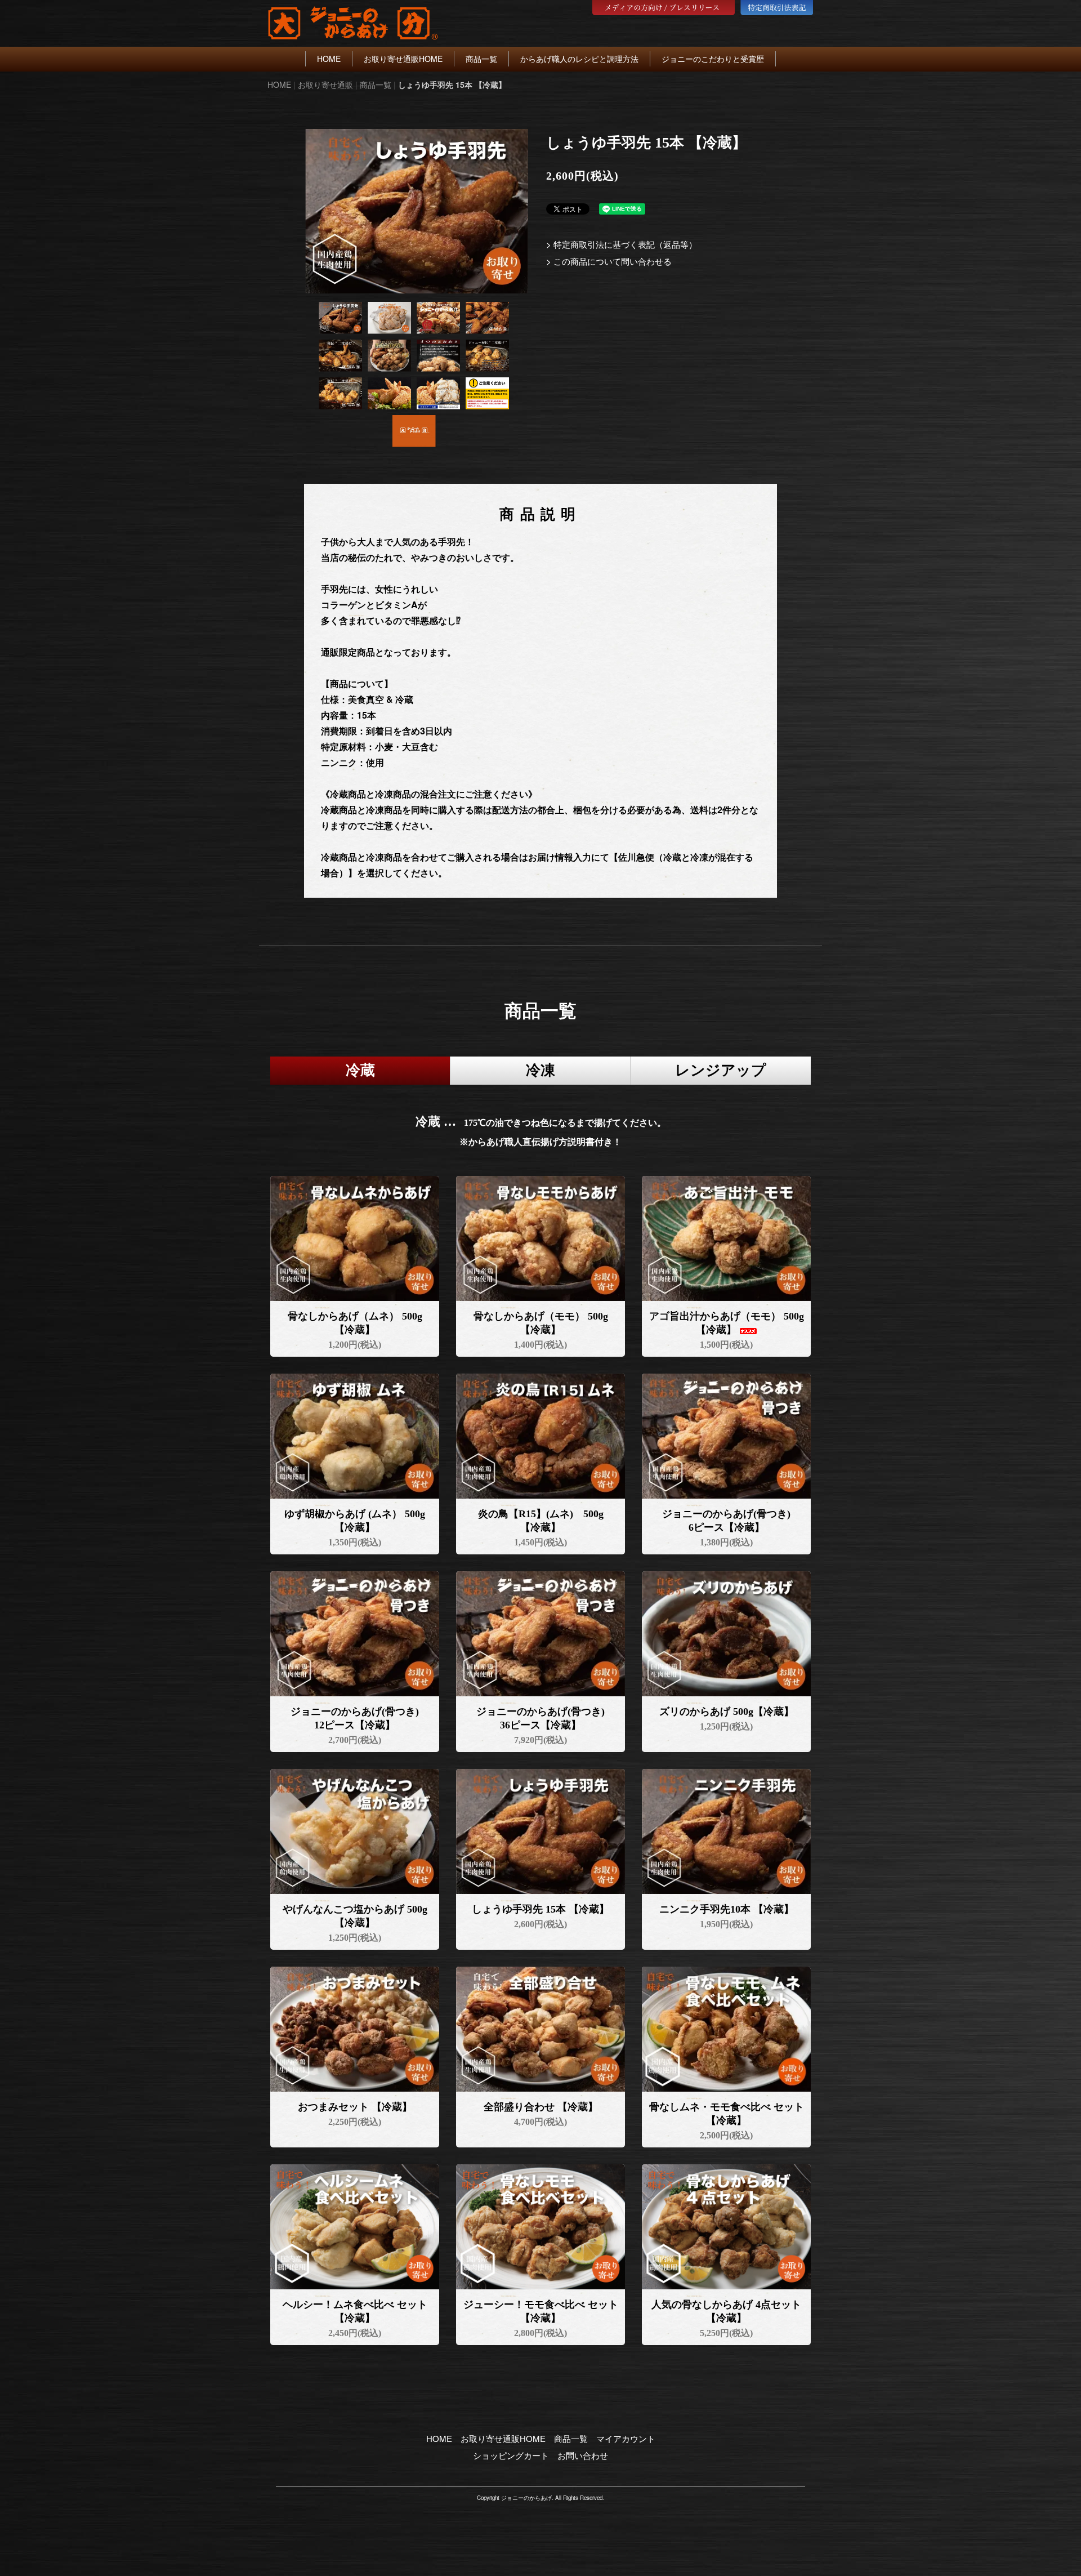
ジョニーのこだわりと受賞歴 (713, 59)
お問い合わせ (583, 2455)
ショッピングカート (511, 2455)
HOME (329, 59)
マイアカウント (626, 2438)
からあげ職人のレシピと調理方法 (579, 59)
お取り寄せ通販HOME (403, 59)
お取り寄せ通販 (325, 84)
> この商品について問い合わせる (609, 261)
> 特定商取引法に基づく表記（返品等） (622, 244)
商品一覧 (481, 59)
